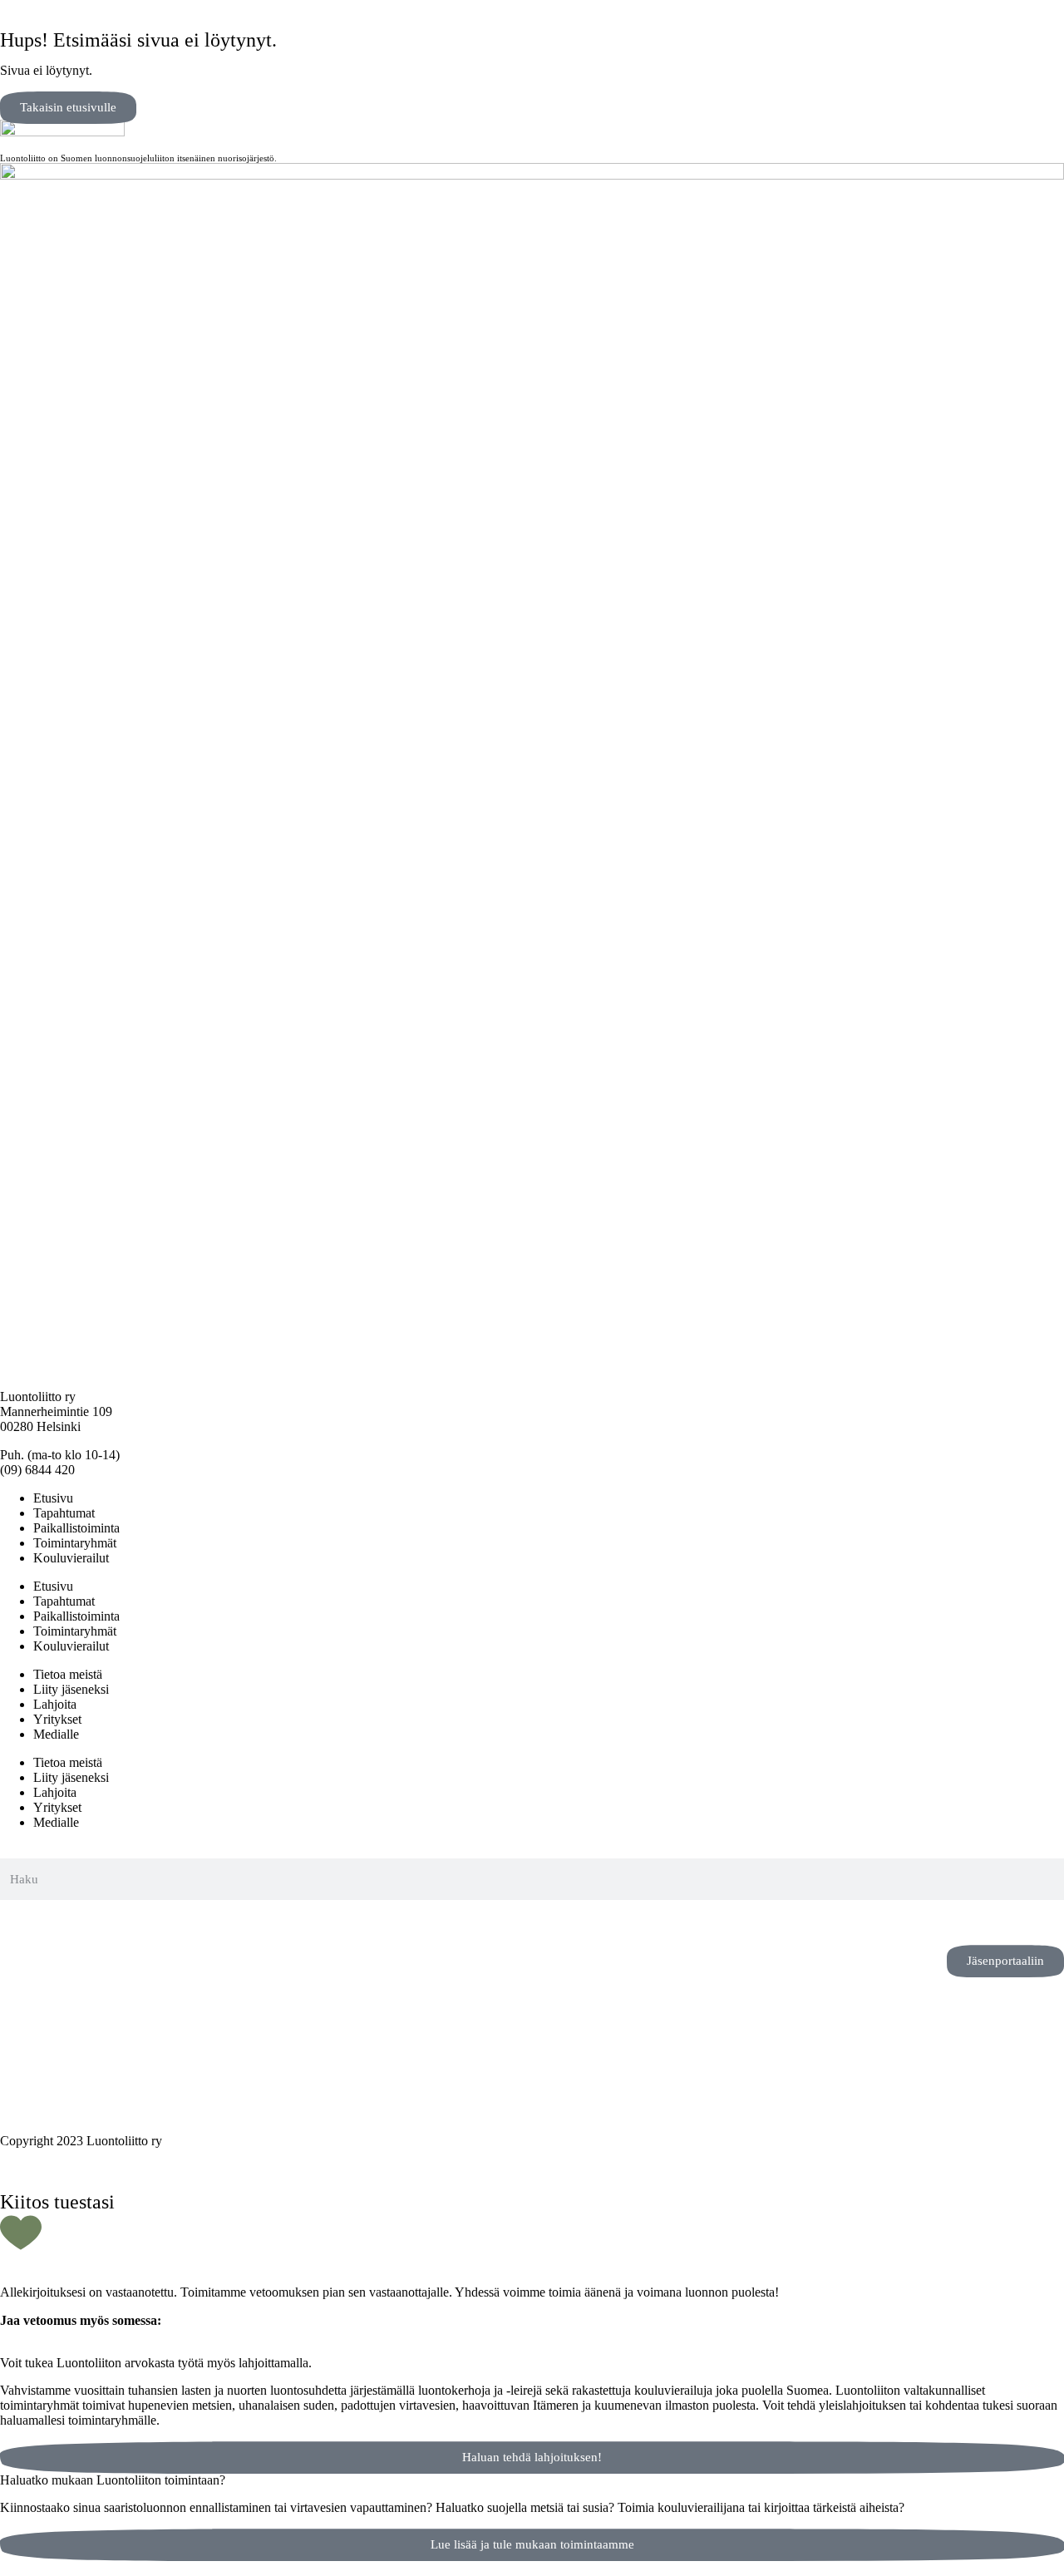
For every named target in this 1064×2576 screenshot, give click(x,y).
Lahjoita (55, 1704)
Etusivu (53, 1498)
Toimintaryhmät (75, 1543)
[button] (5, 2349)
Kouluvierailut (71, 1558)
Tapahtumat (64, 1513)
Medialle (56, 1734)
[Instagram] (21, 1921)
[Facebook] (66, 1921)
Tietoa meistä (68, 1674)
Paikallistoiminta (76, 1528)
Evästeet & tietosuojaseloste (73, 2069)
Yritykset (57, 1719)
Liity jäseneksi (71, 1689)
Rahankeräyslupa (45, 2084)
